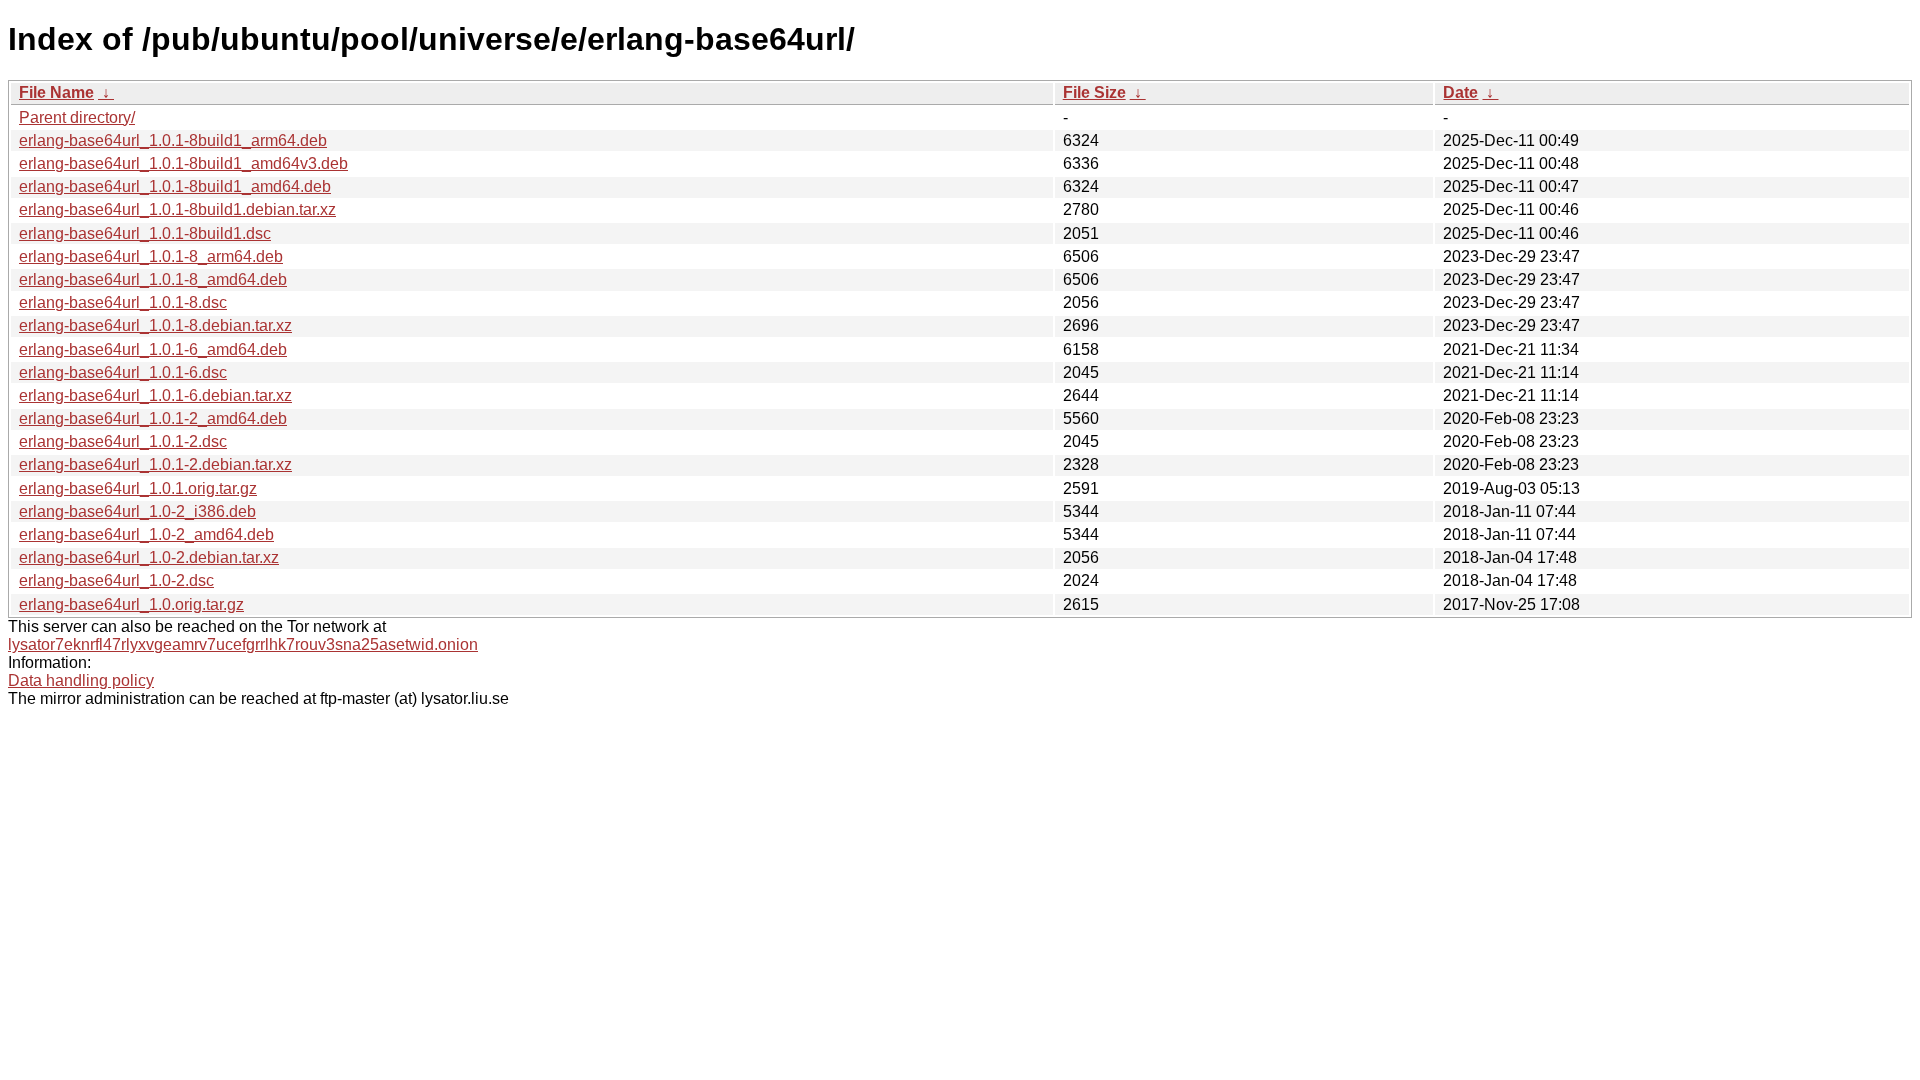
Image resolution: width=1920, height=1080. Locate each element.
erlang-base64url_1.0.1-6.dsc (123, 372)
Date (1460, 92)
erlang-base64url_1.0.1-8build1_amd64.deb (175, 186)
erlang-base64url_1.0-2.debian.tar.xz (149, 557)
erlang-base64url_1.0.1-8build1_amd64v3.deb (183, 163)
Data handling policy (81, 680)
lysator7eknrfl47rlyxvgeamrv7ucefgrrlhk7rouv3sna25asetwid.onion (243, 644)
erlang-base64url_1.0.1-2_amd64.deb (153, 418)
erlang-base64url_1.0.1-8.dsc (123, 302)
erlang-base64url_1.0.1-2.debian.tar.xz (155, 464)
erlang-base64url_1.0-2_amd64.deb (146, 534)
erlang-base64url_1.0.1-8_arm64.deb (151, 256)
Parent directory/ (77, 117)
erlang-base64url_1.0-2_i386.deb (137, 511)
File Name (56, 92)
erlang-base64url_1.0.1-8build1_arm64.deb (173, 140)
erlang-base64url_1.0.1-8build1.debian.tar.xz (177, 209)
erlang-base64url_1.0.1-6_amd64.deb (153, 349)
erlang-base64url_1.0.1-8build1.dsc (145, 233)
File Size (1094, 92)
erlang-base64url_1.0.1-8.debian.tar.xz (155, 325)
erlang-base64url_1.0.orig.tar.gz (131, 604)
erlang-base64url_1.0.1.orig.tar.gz (138, 488)
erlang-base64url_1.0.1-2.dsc (123, 441)
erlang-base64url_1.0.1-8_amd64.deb (153, 279)
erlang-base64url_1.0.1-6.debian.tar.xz (155, 395)
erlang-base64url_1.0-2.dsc (116, 580)
